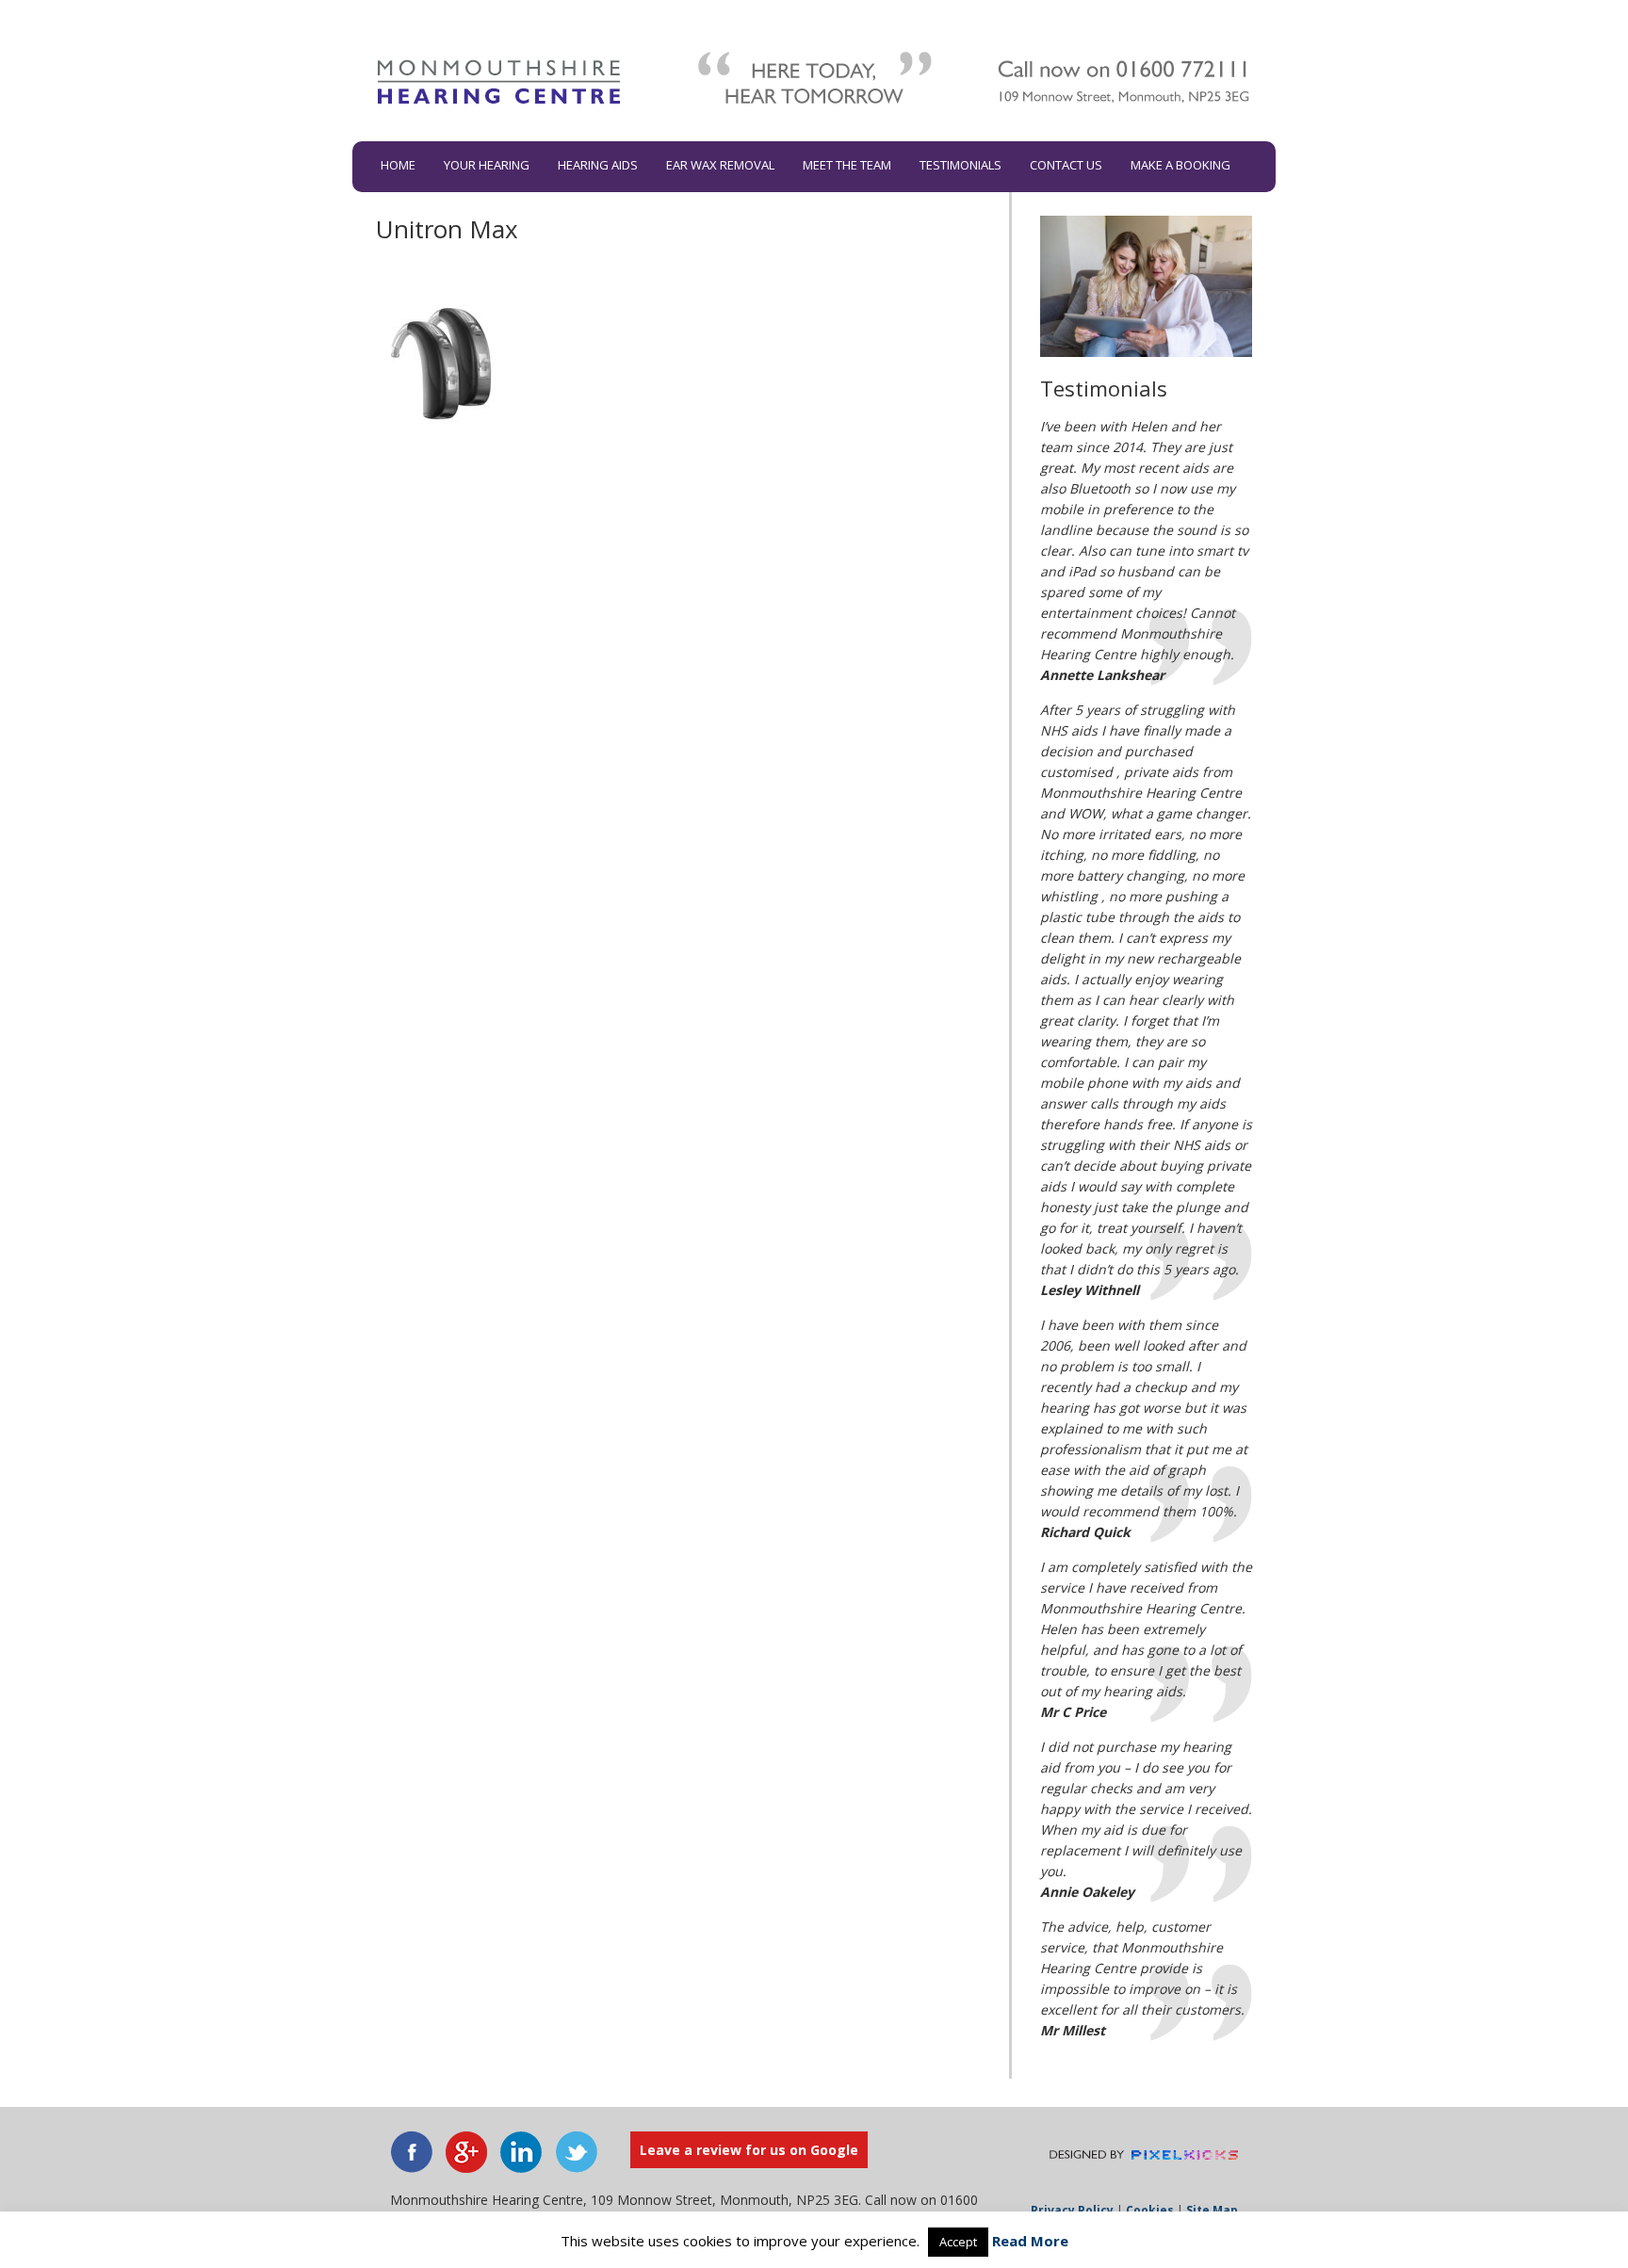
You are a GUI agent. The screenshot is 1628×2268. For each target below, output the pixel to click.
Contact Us (1066, 165)
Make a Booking (1180, 165)
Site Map (1212, 2210)
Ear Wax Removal (720, 165)
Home (398, 165)
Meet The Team (847, 165)
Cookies (1150, 2210)
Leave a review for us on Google (749, 2150)
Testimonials (961, 165)
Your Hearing (487, 165)
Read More (1030, 2241)
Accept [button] (958, 2242)
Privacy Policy (1072, 2210)
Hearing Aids (598, 165)
